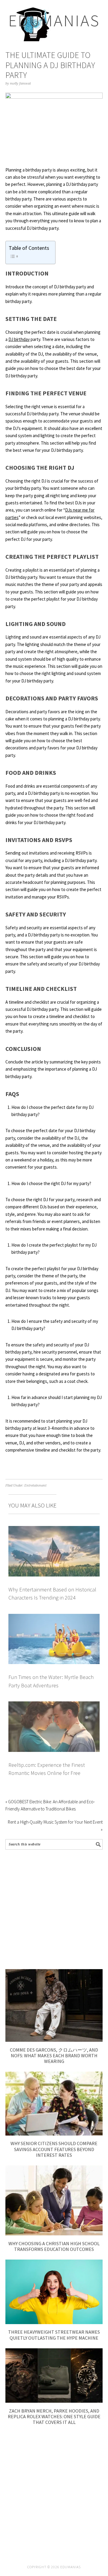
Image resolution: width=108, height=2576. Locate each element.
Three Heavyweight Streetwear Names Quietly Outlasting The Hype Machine (54, 2335)
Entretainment (35, 1486)
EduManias (54, 20)
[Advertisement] (54, 1909)
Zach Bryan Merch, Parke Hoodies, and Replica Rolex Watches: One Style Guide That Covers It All (54, 2416)
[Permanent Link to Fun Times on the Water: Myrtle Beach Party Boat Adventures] (54, 1617)
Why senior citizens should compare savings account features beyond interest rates (54, 2149)
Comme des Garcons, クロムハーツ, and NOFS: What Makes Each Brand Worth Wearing (54, 2055)
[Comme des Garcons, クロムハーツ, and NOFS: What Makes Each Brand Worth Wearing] (54, 2040)
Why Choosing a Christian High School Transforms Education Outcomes (54, 2246)
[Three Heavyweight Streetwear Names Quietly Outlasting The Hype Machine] (54, 2322)
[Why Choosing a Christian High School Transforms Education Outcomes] (54, 2234)
